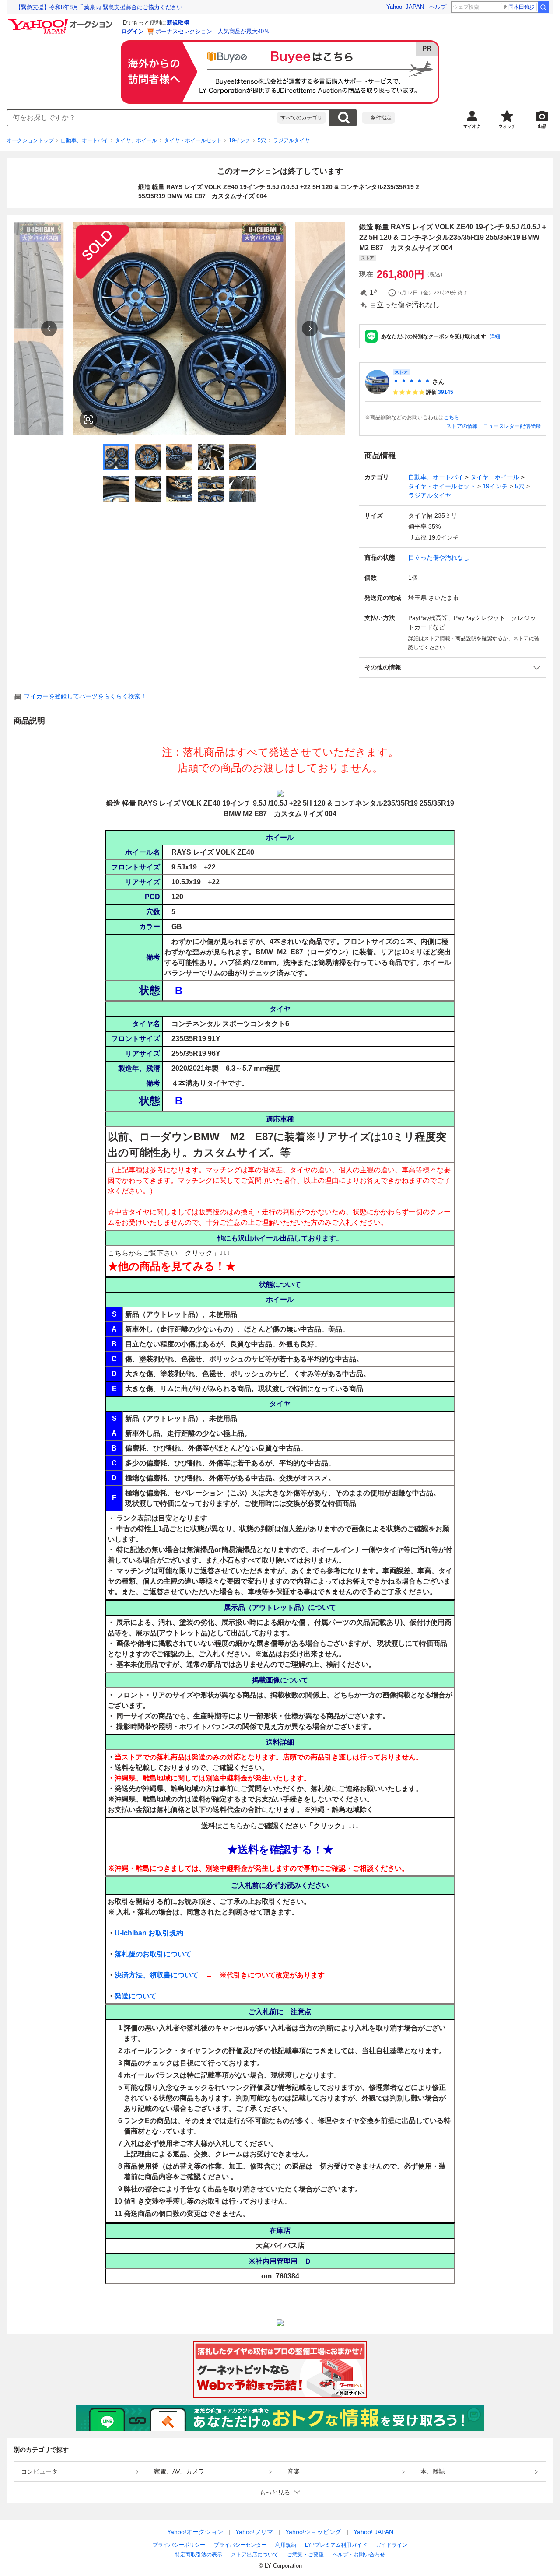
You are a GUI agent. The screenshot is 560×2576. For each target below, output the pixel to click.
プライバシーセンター (240, 2545)
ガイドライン (392, 2545)
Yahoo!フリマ (254, 2532)
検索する (343, 118)
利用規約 (286, 2545)
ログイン (133, 31)
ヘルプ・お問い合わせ (359, 2555)
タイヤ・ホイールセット (193, 140)
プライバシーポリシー (179, 2545)
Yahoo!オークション (195, 2532)
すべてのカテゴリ (301, 118)
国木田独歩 (521, 7)
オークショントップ (30, 140)
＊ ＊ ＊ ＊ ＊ (412, 382)
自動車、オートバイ (84, 140)
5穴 (262, 140)
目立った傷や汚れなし (439, 557)
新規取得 (178, 23)
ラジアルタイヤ (291, 140)
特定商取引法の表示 (199, 2555)
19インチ (240, 140)
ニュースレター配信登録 (512, 426)
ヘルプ (438, 7)
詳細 (495, 336)
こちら (451, 417)
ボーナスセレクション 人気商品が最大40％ (212, 31)
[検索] (543, 7)
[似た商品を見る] (88, 420)
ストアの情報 (462, 426)
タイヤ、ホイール (136, 140)
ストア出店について (255, 2555)
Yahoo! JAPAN (405, 7)
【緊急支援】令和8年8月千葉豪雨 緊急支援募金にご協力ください (99, 7)
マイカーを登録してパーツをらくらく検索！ (85, 696)
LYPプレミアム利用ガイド (336, 2545)
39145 (446, 392)
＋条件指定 (378, 118)
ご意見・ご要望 (305, 2555)
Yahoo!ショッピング (313, 2532)
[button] (453, 668)
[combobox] (142, 118)
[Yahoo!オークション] (62, 21)
